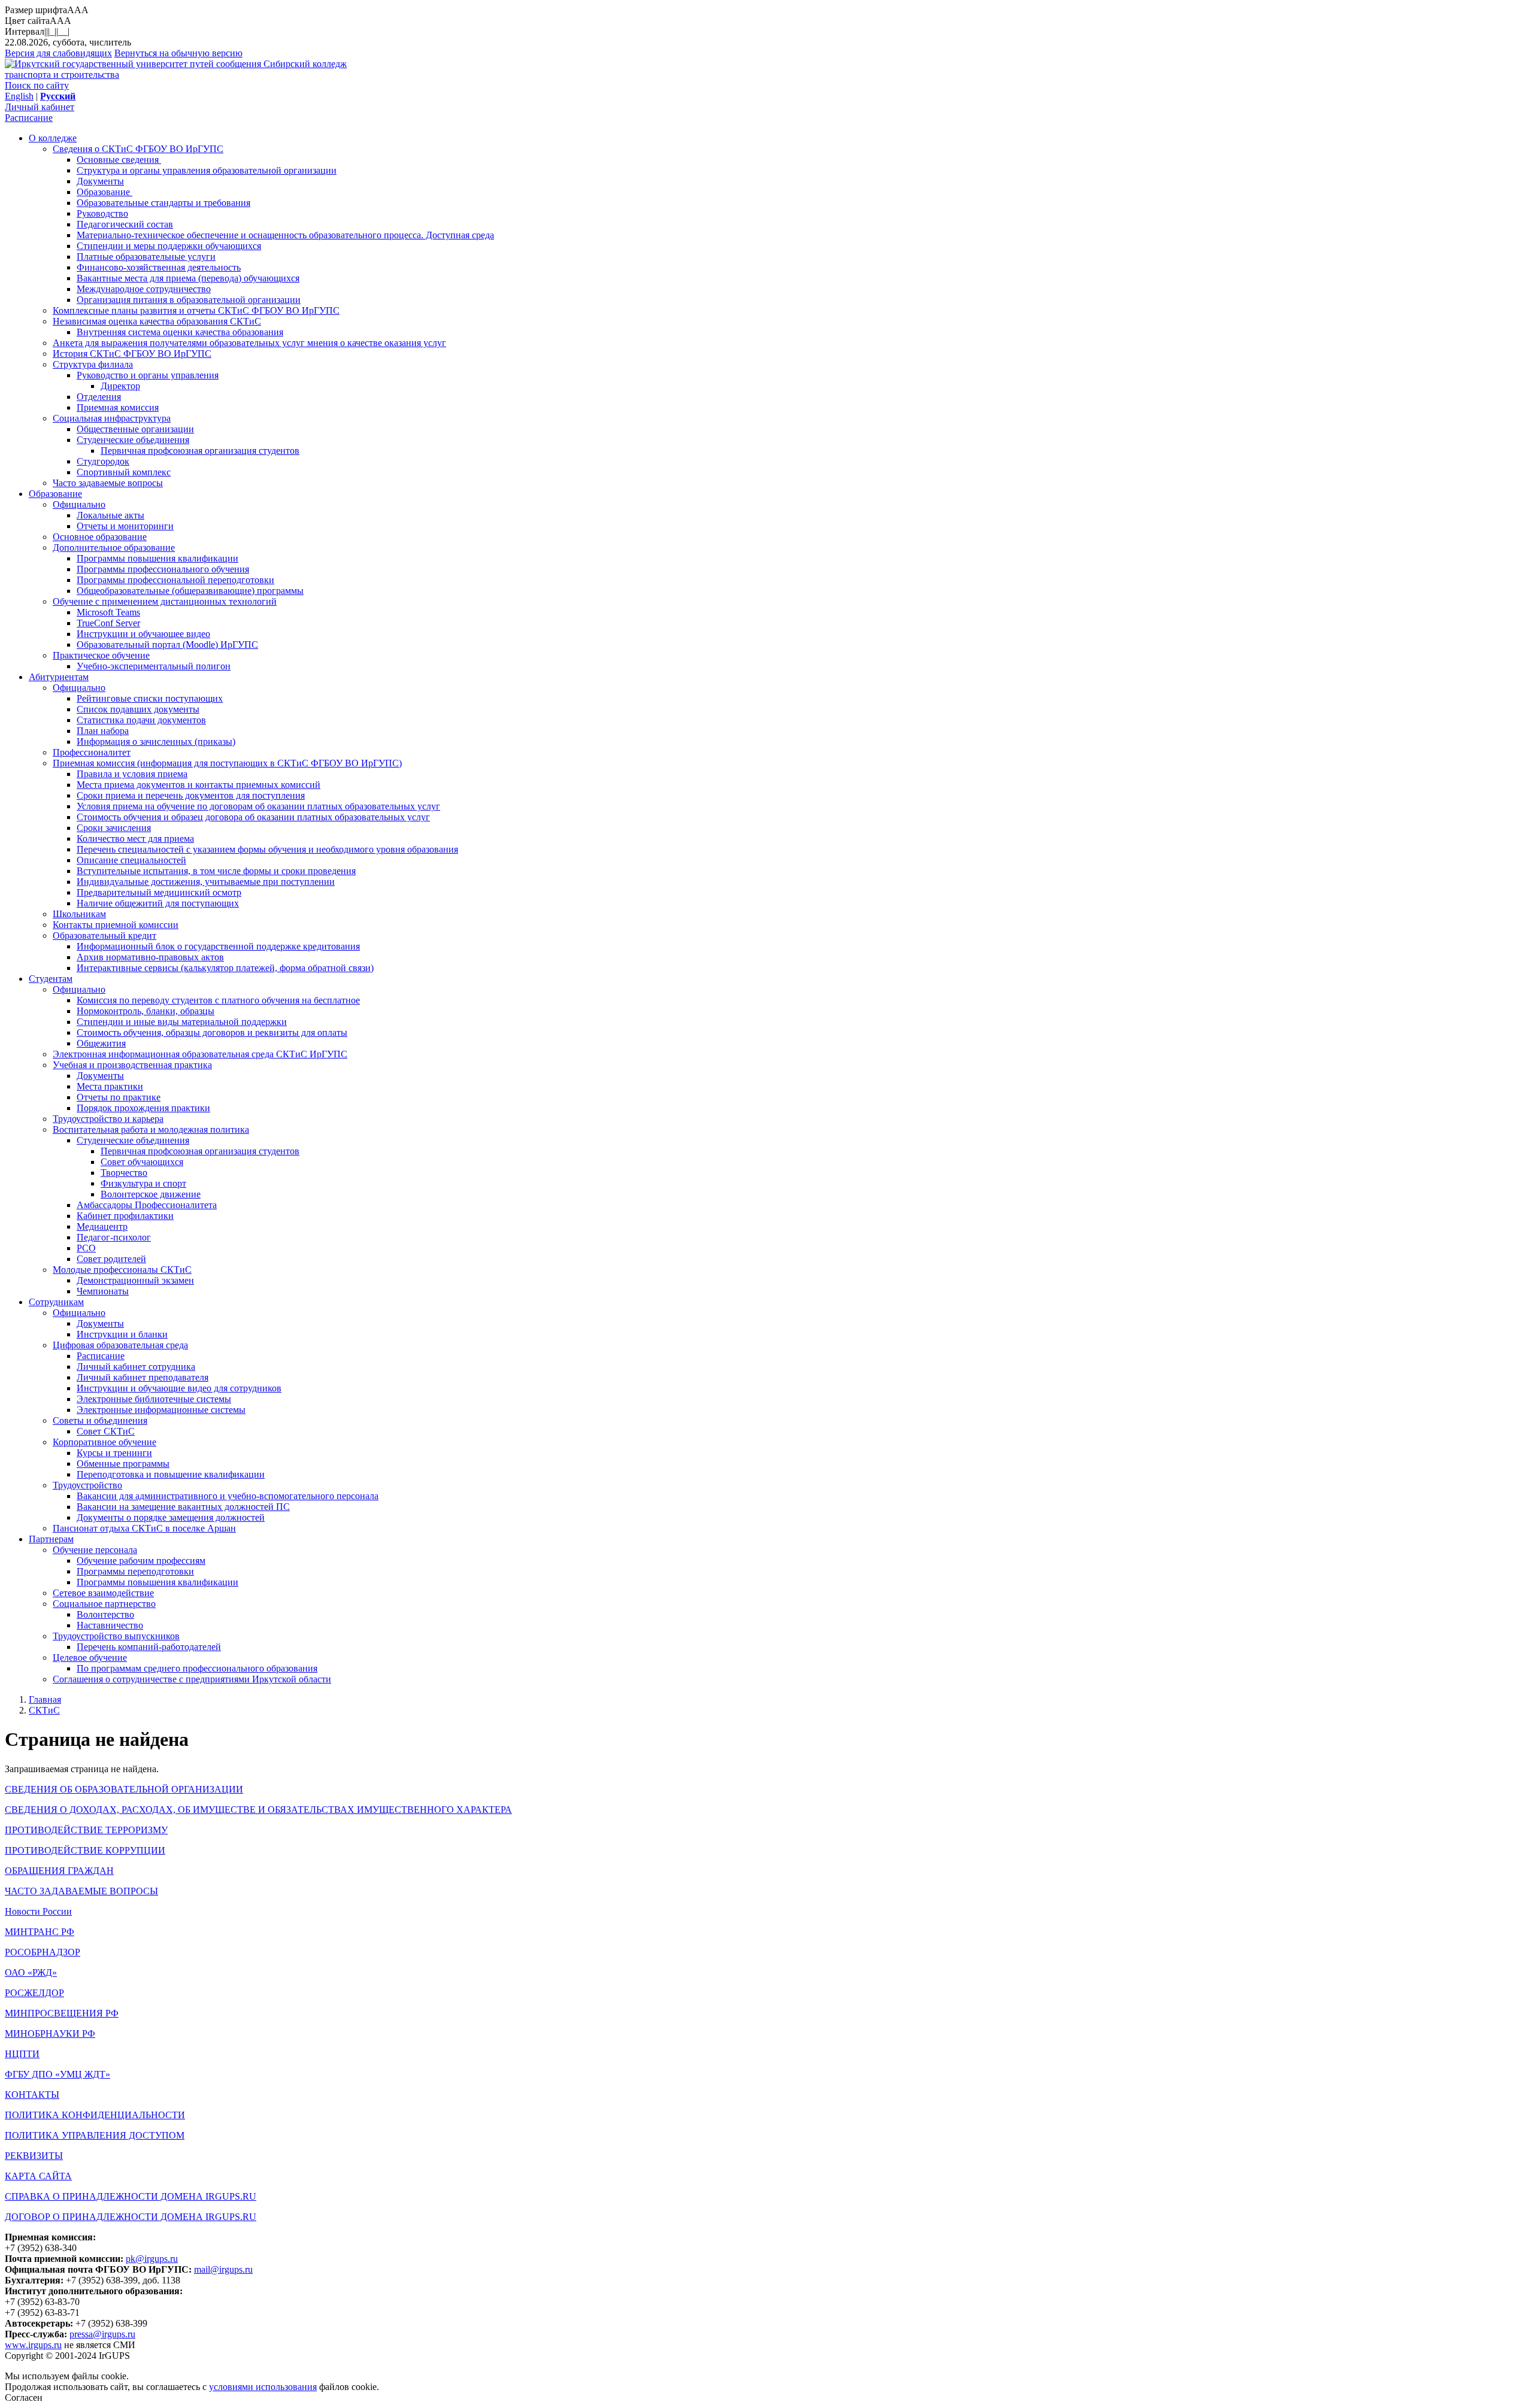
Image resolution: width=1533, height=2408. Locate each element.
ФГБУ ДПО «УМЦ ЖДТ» (57, 2074)
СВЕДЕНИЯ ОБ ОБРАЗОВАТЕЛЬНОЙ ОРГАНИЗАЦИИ (124, 1789)
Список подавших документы (138, 709)
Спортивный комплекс (124, 472)
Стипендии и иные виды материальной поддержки (182, 1022)
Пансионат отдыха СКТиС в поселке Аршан (144, 1528)
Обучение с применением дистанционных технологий (165, 601)
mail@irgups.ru (223, 2269)
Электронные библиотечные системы (154, 1399)
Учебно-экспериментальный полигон (154, 666)
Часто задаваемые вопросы (108, 483)
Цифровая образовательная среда (120, 1345)
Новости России (38, 1911)
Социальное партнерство (104, 1604)
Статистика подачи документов (141, 720)
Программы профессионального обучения (163, 569)
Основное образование (100, 537)
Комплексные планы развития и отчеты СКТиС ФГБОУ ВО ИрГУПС (196, 310)
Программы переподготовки (135, 1571)
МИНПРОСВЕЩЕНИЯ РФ (62, 2013)
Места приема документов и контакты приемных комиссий (199, 785)
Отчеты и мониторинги (125, 526)
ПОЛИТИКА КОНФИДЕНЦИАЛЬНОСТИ (95, 2115)
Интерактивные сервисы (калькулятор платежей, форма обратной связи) (225, 968)
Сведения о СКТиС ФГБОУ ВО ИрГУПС (138, 149)
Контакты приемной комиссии (116, 925)
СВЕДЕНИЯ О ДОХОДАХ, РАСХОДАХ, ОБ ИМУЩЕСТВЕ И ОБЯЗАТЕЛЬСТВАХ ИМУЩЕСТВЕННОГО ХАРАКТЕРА (258, 1810)
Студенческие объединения (133, 440)
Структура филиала (93, 364)
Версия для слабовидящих (58, 53)
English (19, 96)
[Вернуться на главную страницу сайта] (134, 64)
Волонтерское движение (151, 1194)
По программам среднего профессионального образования (197, 1668)
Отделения (99, 397)
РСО (86, 1248)
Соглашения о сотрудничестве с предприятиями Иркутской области (192, 1679)
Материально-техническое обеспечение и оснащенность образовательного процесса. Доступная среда (285, 235)
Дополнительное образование (114, 548)
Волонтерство (105, 1614)
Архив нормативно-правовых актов (150, 957)
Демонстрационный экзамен (135, 1280)
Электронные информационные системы (161, 1410)
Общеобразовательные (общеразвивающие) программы (190, 591)
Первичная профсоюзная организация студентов (200, 451)
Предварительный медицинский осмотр (159, 892)
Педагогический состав (125, 224)
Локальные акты (110, 515)
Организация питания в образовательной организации (189, 300)
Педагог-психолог (114, 1237)
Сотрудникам (56, 1302)
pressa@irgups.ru (102, 2334)
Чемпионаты (103, 1291)
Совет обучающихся (142, 1162)
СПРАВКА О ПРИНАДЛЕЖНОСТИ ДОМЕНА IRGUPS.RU (131, 2196)
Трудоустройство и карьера (108, 1119)
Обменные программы (123, 1464)
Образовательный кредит (104, 935)
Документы (100, 181)
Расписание (29, 118)
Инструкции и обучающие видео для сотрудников (179, 1388)
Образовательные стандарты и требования (163, 203)
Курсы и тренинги (114, 1453)
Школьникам (79, 914)
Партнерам (51, 1539)
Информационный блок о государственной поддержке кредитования (218, 946)
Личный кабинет (40, 107)
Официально (79, 504)
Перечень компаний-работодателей (149, 1647)
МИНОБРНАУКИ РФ (50, 2034)
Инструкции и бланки (122, 1334)
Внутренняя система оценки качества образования (180, 332)
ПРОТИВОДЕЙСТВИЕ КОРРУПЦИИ (85, 1850)
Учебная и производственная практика (132, 1065)
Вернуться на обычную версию (178, 53)
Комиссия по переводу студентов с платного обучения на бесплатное (218, 1000)
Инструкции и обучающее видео (143, 634)
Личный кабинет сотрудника (136, 1367)
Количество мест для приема (135, 838)
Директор (120, 386)
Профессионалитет (92, 752)
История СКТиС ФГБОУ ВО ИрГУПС (132, 354)
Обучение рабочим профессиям (141, 1561)
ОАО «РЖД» (31, 1972)
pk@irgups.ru (152, 2259)
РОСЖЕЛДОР (34, 1993)
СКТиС (44, 1710)
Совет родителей (111, 1259)
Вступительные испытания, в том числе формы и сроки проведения (216, 871)
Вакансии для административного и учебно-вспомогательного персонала (228, 1496)
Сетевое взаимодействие (103, 1593)
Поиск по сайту (37, 85)
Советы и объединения (100, 1420)
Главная (45, 1699)
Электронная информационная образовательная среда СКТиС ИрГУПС (200, 1054)
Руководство (102, 213)
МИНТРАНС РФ (40, 1932)
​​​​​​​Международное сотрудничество (144, 289)
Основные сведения (119, 160)
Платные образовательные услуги (146, 257)
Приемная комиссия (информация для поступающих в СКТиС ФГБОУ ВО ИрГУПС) (227, 763)
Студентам (51, 979)
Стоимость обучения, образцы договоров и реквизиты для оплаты (212, 1032)
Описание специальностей (131, 860)
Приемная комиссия (118, 407)
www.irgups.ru (33, 2345)
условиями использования (263, 2387)
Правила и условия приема (132, 774)
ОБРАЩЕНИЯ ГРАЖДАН (59, 1871)
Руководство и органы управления (148, 375)
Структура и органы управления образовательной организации (207, 170)
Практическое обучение (101, 655)
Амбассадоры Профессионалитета (147, 1205)
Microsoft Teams (108, 612)
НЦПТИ (22, 2054)
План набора (103, 731)
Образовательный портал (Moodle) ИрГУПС (167, 645)
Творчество (124, 1173)
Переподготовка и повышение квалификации (171, 1474)
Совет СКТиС (106, 1431)
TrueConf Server (108, 623)
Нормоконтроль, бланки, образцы (146, 1011)
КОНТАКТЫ (32, 2095)
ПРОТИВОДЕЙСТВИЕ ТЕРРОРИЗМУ (86, 1830)
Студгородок (103, 461)
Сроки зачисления (114, 828)
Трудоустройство (87, 1485)
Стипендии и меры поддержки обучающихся (169, 246)
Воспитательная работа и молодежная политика (151, 1129)
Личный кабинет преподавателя (143, 1377)
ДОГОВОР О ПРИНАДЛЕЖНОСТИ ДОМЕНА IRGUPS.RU (131, 2217)
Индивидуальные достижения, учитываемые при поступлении (206, 882)
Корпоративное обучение (104, 1442)
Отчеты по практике (119, 1097)
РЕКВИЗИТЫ (34, 2156)
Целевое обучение (90, 1658)
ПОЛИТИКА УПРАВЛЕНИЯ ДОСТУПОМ (95, 2135)
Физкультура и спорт (143, 1183)
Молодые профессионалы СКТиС (122, 1270)
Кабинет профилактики (125, 1216)
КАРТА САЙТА (38, 2176)
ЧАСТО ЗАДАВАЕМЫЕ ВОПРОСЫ (81, 1891)
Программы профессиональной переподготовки (175, 580)
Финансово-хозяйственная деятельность (159, 267)
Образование (104, 192)
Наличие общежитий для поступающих (158, 903)
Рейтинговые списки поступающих (150, 698)
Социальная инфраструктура (112, 418)
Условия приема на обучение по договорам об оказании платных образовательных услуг (258, 806)
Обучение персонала (95, 1550)
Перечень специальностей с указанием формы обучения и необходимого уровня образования (267, 849)
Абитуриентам (59, 677)
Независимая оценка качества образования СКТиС (157, 321)
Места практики (110, 1086)
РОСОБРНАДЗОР (43, 1952)
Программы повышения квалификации (157, 558)
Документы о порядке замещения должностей (171, 1517)
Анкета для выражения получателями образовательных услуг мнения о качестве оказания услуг (249, 343)
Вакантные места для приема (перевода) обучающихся (188, 278)
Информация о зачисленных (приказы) (156, 741)
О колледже (53, 138)
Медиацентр (102, 1226)
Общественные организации (135, 429)
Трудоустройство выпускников (116, 1636)
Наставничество (110, 1625)
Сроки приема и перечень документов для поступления (191, 795)
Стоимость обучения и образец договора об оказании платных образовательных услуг (253, 817)
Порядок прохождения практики (143, 1108)
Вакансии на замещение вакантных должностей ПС (183, 1507)
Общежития (101, 1043)
